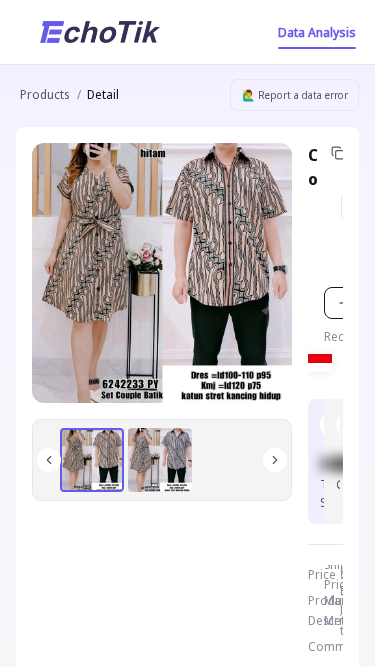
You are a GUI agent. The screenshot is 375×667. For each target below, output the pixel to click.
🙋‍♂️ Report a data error (295, 95)
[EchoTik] (100, 32)
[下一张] (275, 460)
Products (44, 94)
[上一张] (49, 460)
